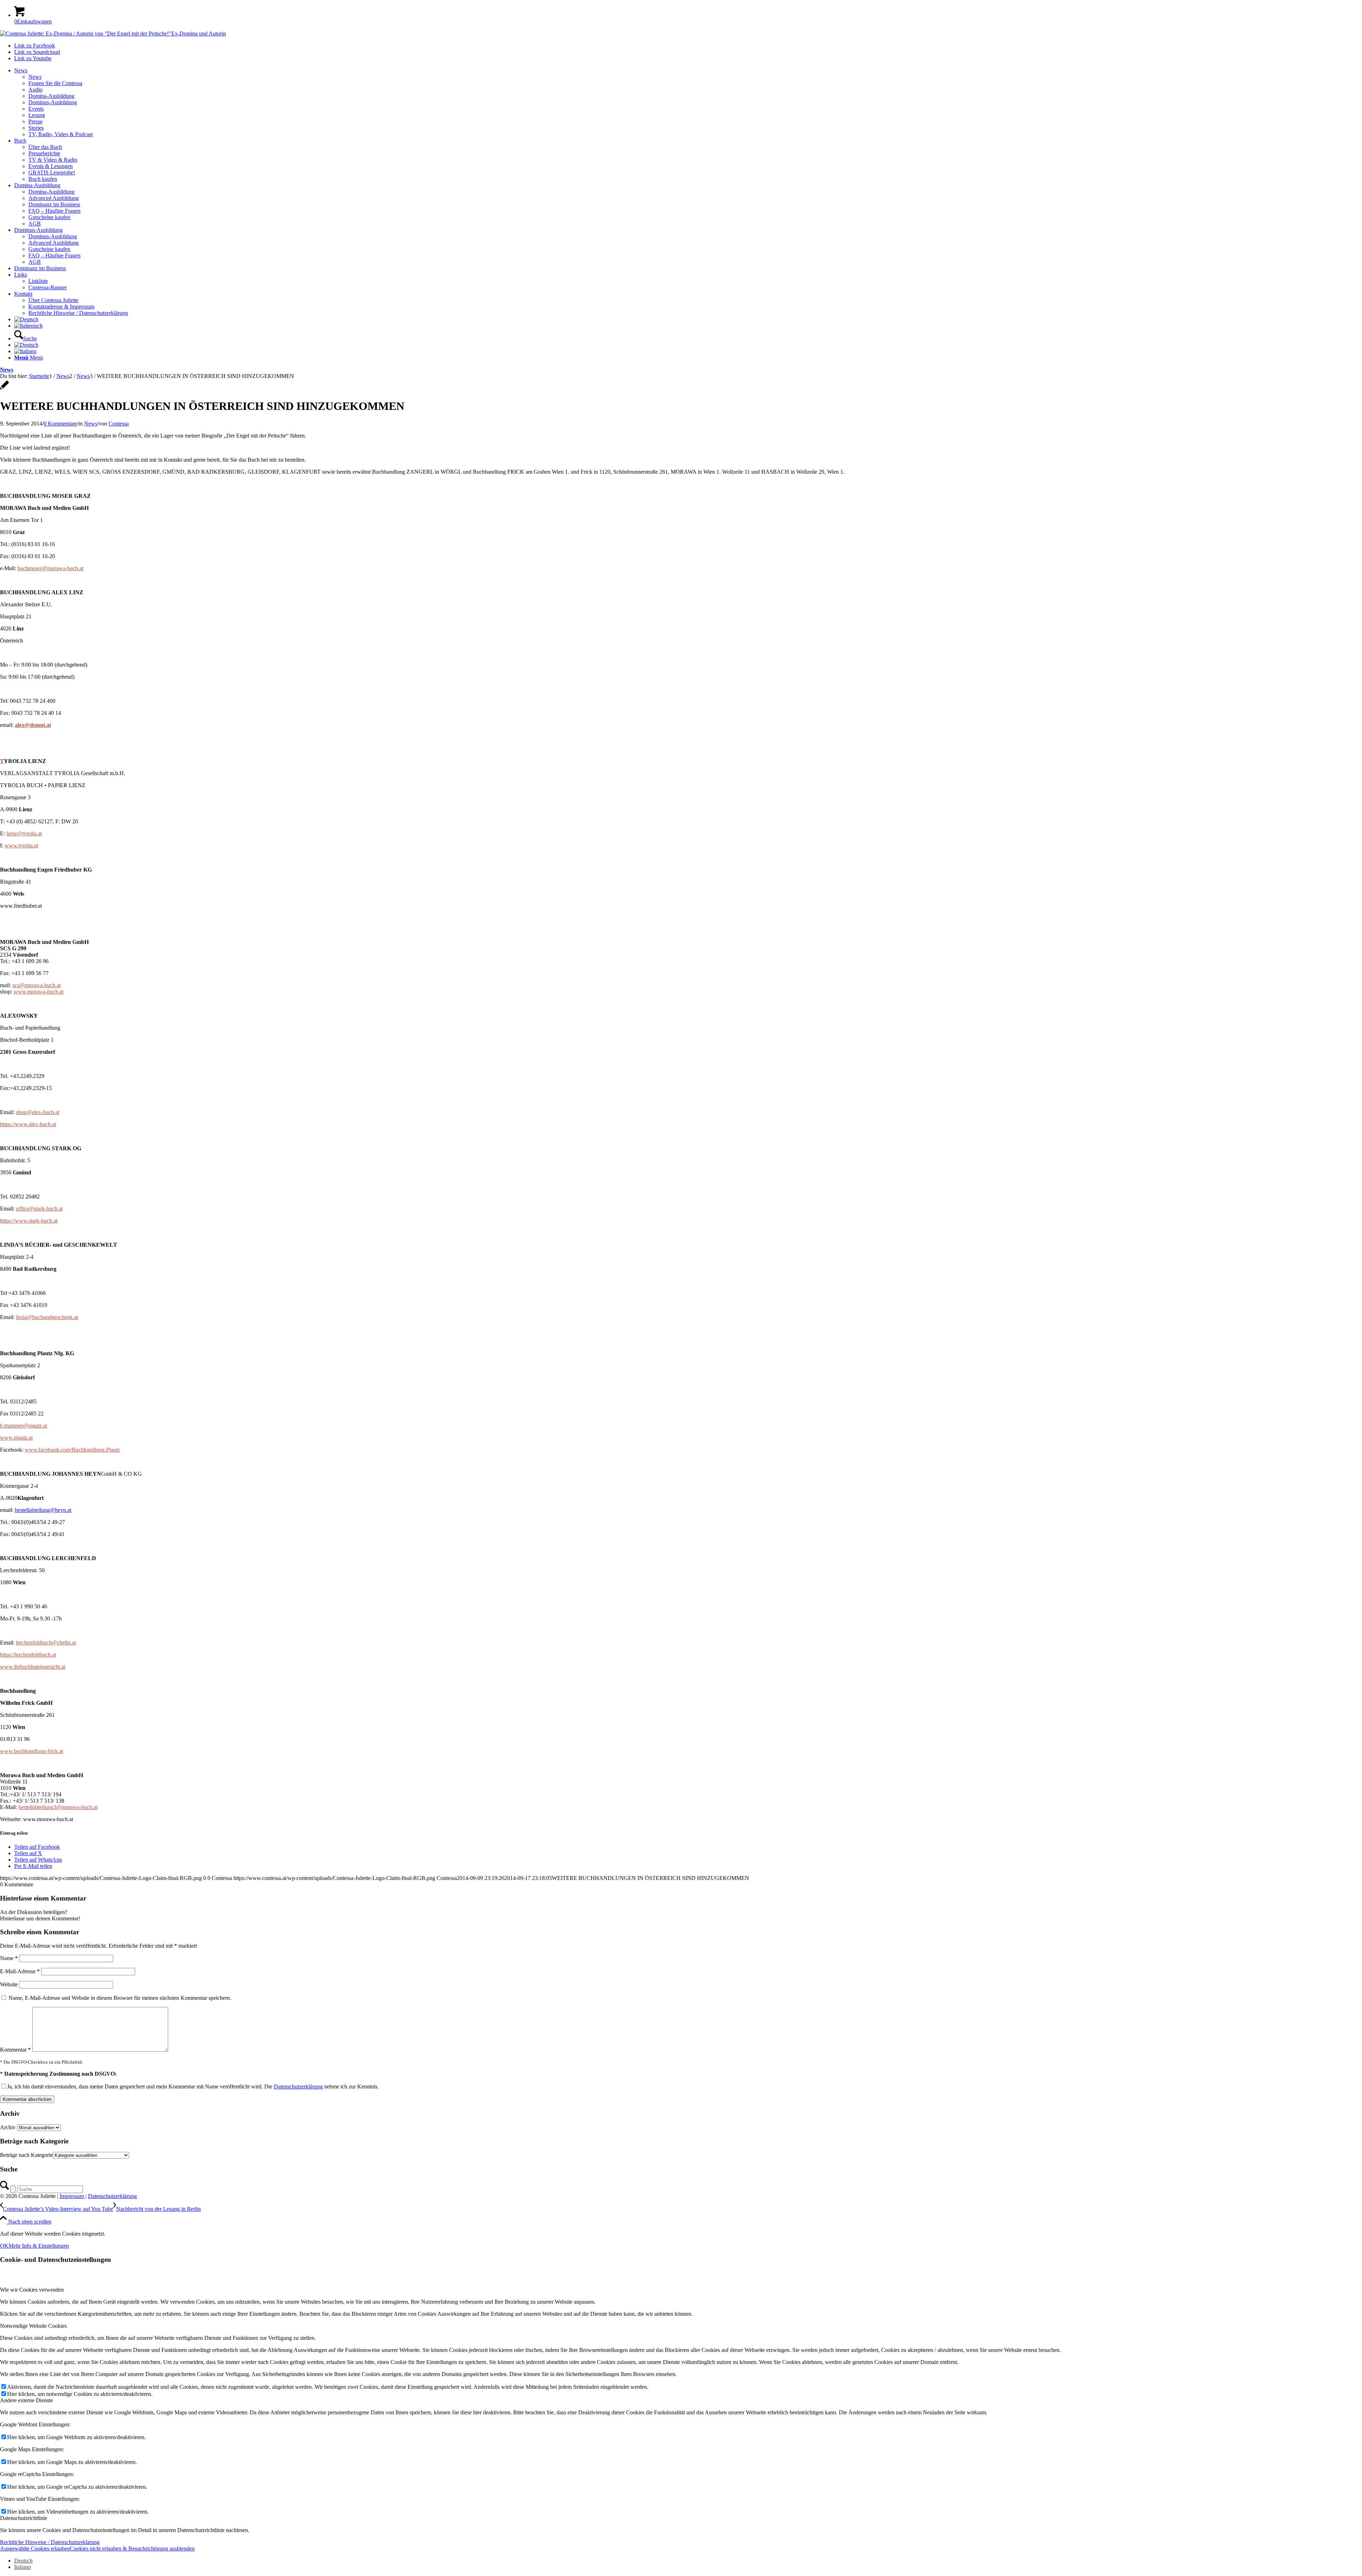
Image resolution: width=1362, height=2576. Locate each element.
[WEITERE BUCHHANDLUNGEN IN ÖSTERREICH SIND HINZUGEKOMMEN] (4, 389)
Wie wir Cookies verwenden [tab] (32, 2290)
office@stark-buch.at (39, 1209)
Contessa (119, 424)
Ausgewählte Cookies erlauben (35, 2549)
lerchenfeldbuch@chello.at (46, 1643)
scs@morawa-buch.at (37, 985)
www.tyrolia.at (21, 845)
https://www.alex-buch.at (28, 1124)
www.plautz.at (16, 1438)
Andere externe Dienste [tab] (26, 2400)
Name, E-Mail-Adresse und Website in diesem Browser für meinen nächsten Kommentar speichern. (120, 1998)
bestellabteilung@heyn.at (43, 1510)
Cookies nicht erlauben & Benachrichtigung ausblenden (132, 2549)
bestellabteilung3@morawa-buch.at (58, 1807)
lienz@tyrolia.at (24, 833)
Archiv (8, 2127)
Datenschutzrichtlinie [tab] (24, 2518)
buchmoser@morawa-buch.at (50, 568)
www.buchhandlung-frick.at (32, 1751)
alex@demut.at (33, 725)
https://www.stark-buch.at (29, 1221)
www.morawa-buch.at (38, 992)
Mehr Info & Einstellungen (39, 2246)
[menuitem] (688, 102)
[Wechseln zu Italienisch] (28, 326)
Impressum (72, 2196)
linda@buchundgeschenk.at (47, 1317)
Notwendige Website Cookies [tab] (33, 2326)
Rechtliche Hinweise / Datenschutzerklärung (50, 2542)
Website (9, 1984)
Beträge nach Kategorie (26, 2155)
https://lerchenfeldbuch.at (28, 1655)
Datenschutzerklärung (298, 2087)
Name (9, 1958)
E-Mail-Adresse (20, 1971)
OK (4, 2246)
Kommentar (15, 2050)
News (7, 370)
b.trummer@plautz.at (24, 1426)
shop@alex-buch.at (38, 1112)
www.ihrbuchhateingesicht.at (33, 1667)
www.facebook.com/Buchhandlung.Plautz (72, 1450)
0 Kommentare (60, 424)
